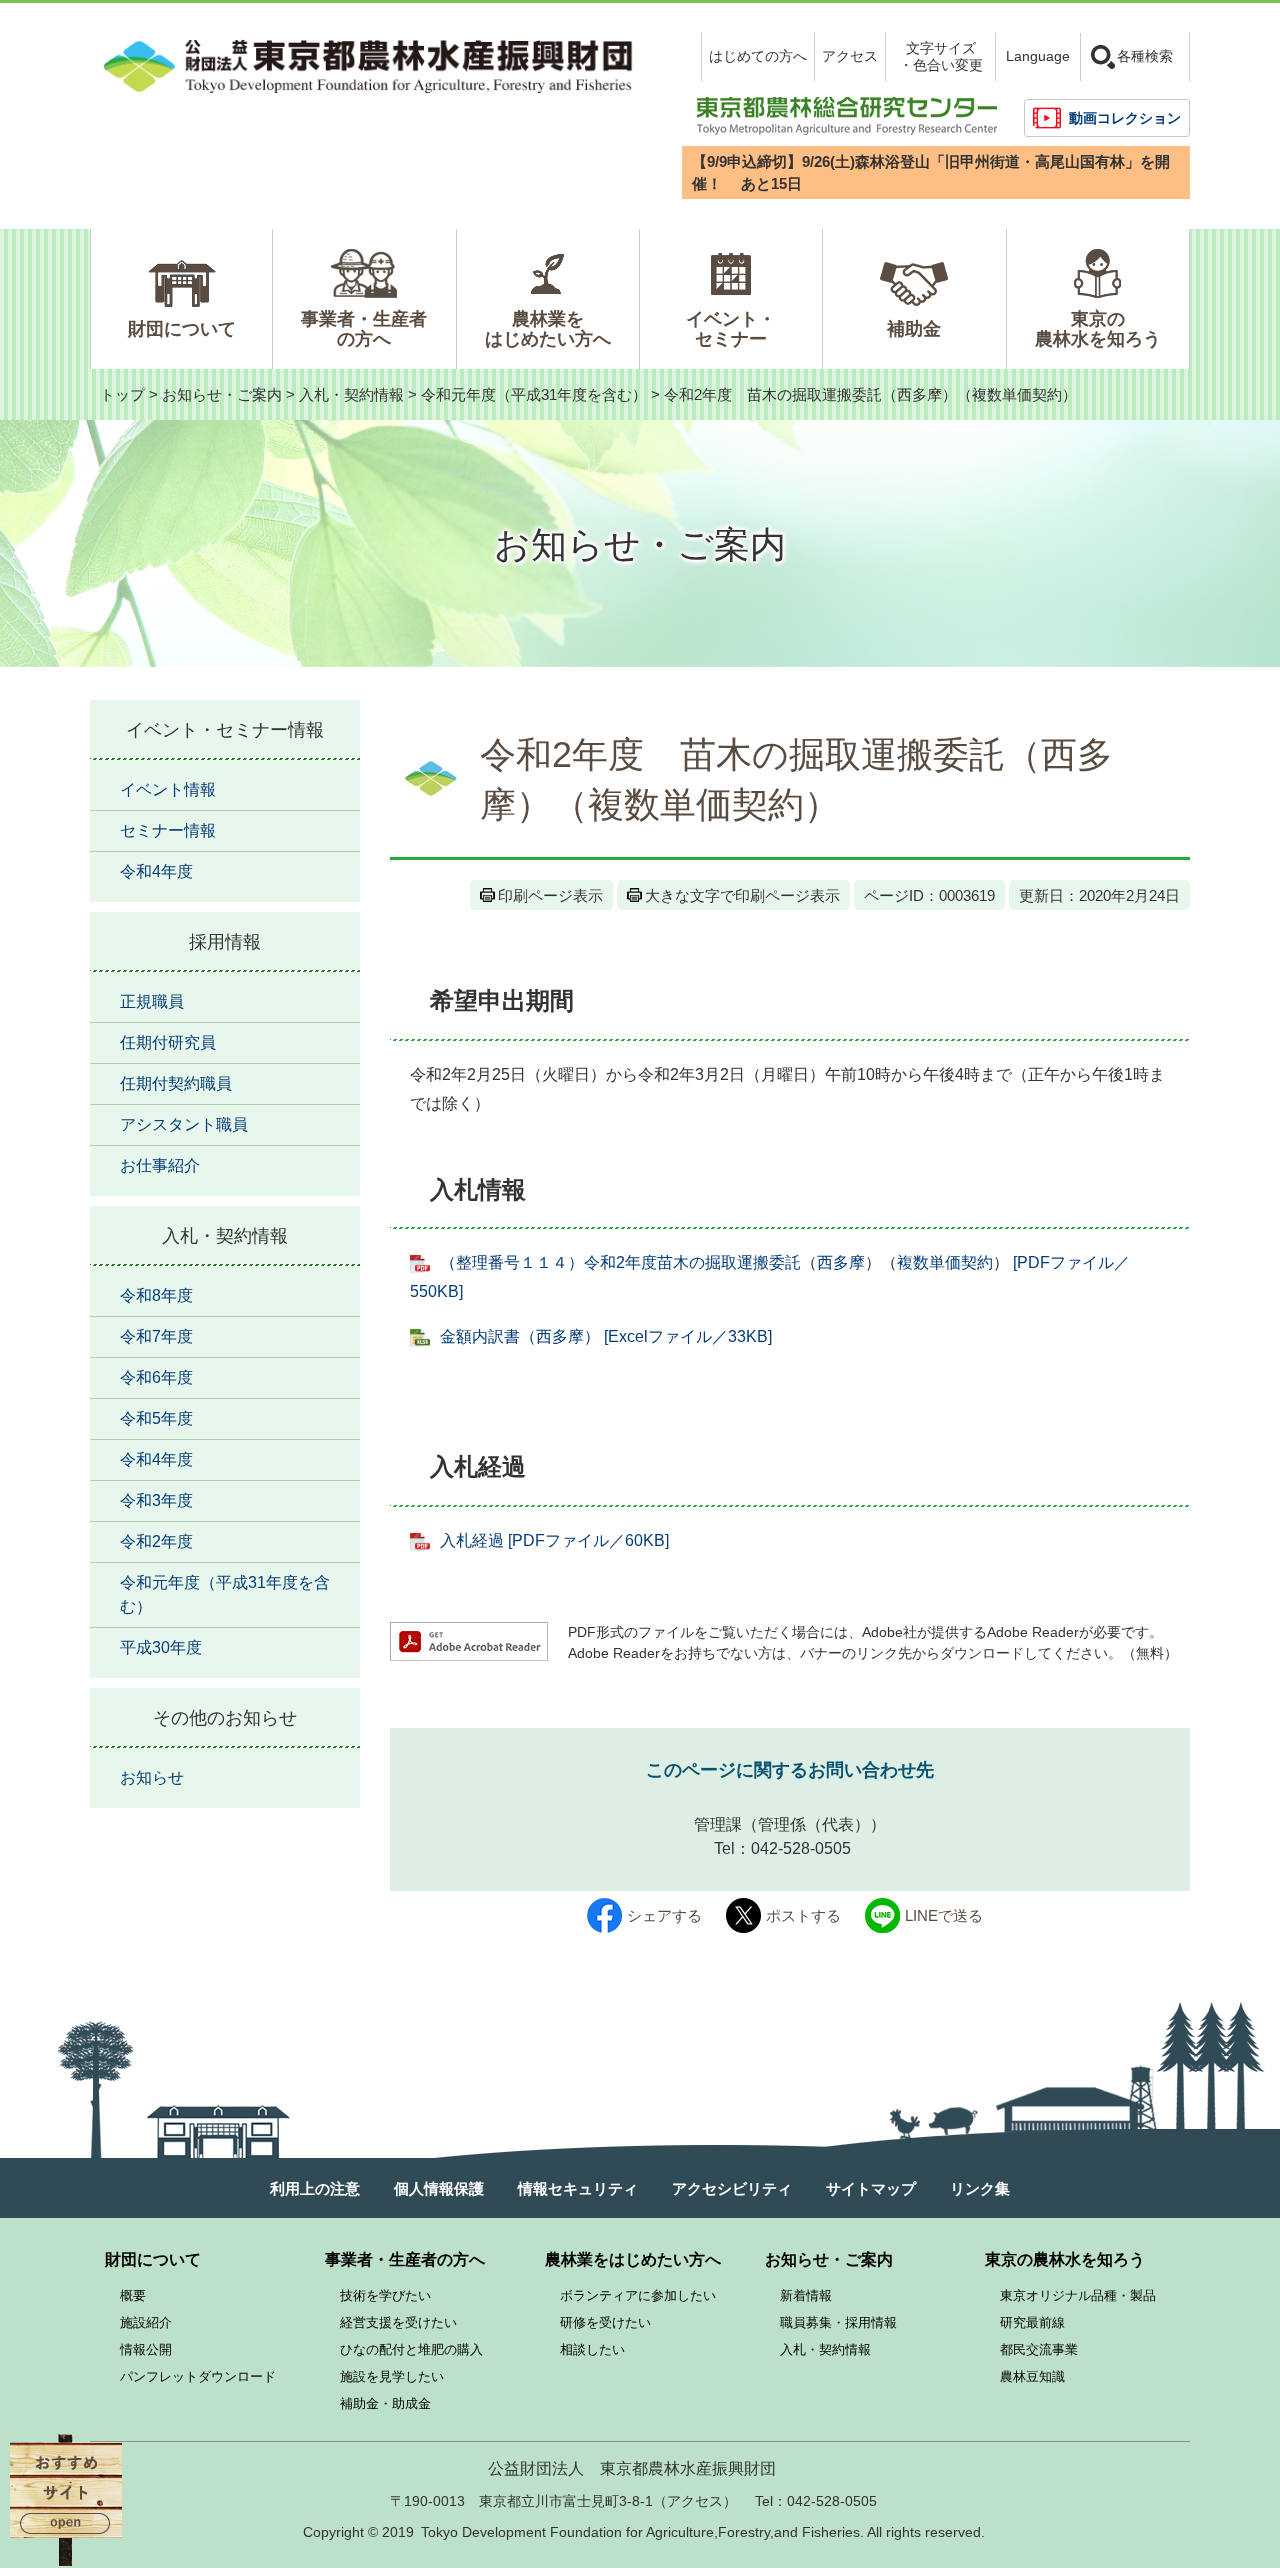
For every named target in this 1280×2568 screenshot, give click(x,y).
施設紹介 (146, 2322)
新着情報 (806, 2295)
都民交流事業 (1039, 2349)
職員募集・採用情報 (838, 2322)
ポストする (803, 1915)
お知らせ (152, 1777)
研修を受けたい (605, 2322)
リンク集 (980, 2188)
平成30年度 (161, 1647)
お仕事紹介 (160, 1165)
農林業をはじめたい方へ (548, 329)
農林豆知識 (1032, 2376)
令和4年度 (156, 871)
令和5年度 (156, 1418)
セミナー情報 (168, 830)
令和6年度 (156, 1377)
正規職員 (152, 1001)
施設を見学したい (392, 2376)
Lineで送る (944, 1915)
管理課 (718, 1824)
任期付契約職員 (176, 1083)
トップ (122, 394)
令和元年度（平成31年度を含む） (534, 394)
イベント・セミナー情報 (225, 730)
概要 (133, 2295)
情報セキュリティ (578, 2188)
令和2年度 (156, 1541)
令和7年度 (156, 1336)
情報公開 (146, 2349)
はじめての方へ (758, 56)
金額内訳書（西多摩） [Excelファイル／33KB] (606, 1336)
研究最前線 (1032, 2322)
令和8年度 (156, 1295)
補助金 (914, 329)
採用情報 (225, 942)
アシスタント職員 (184, 1124)
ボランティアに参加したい (638, 2295)
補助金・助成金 (385, 2403)
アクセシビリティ (732, 2188)
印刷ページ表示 (550, 895)
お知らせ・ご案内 (222, 394)
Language (1038, 56)
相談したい (592, 2349)
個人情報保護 (439, 2188)
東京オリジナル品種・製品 (1078, 2295)
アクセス (850, 56)
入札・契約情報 (351, 394)
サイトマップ (871, 2188)
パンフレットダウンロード (198, 2376)
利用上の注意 (315, 2188)
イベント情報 (168, 789)
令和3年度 (156, 1500)
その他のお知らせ (225, 1718)
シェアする (664, 1915)
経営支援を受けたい (398, 2322)
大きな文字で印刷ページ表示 (742, 895)
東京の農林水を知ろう (1098, 329)
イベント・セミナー (731, 329)
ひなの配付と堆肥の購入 (411, 2349)
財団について (182, 329)
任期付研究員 (168, 1042)
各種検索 (1145, 56)
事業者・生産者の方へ (364, 329)
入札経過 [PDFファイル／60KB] (554, 1540)
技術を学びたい (385, 2295)
